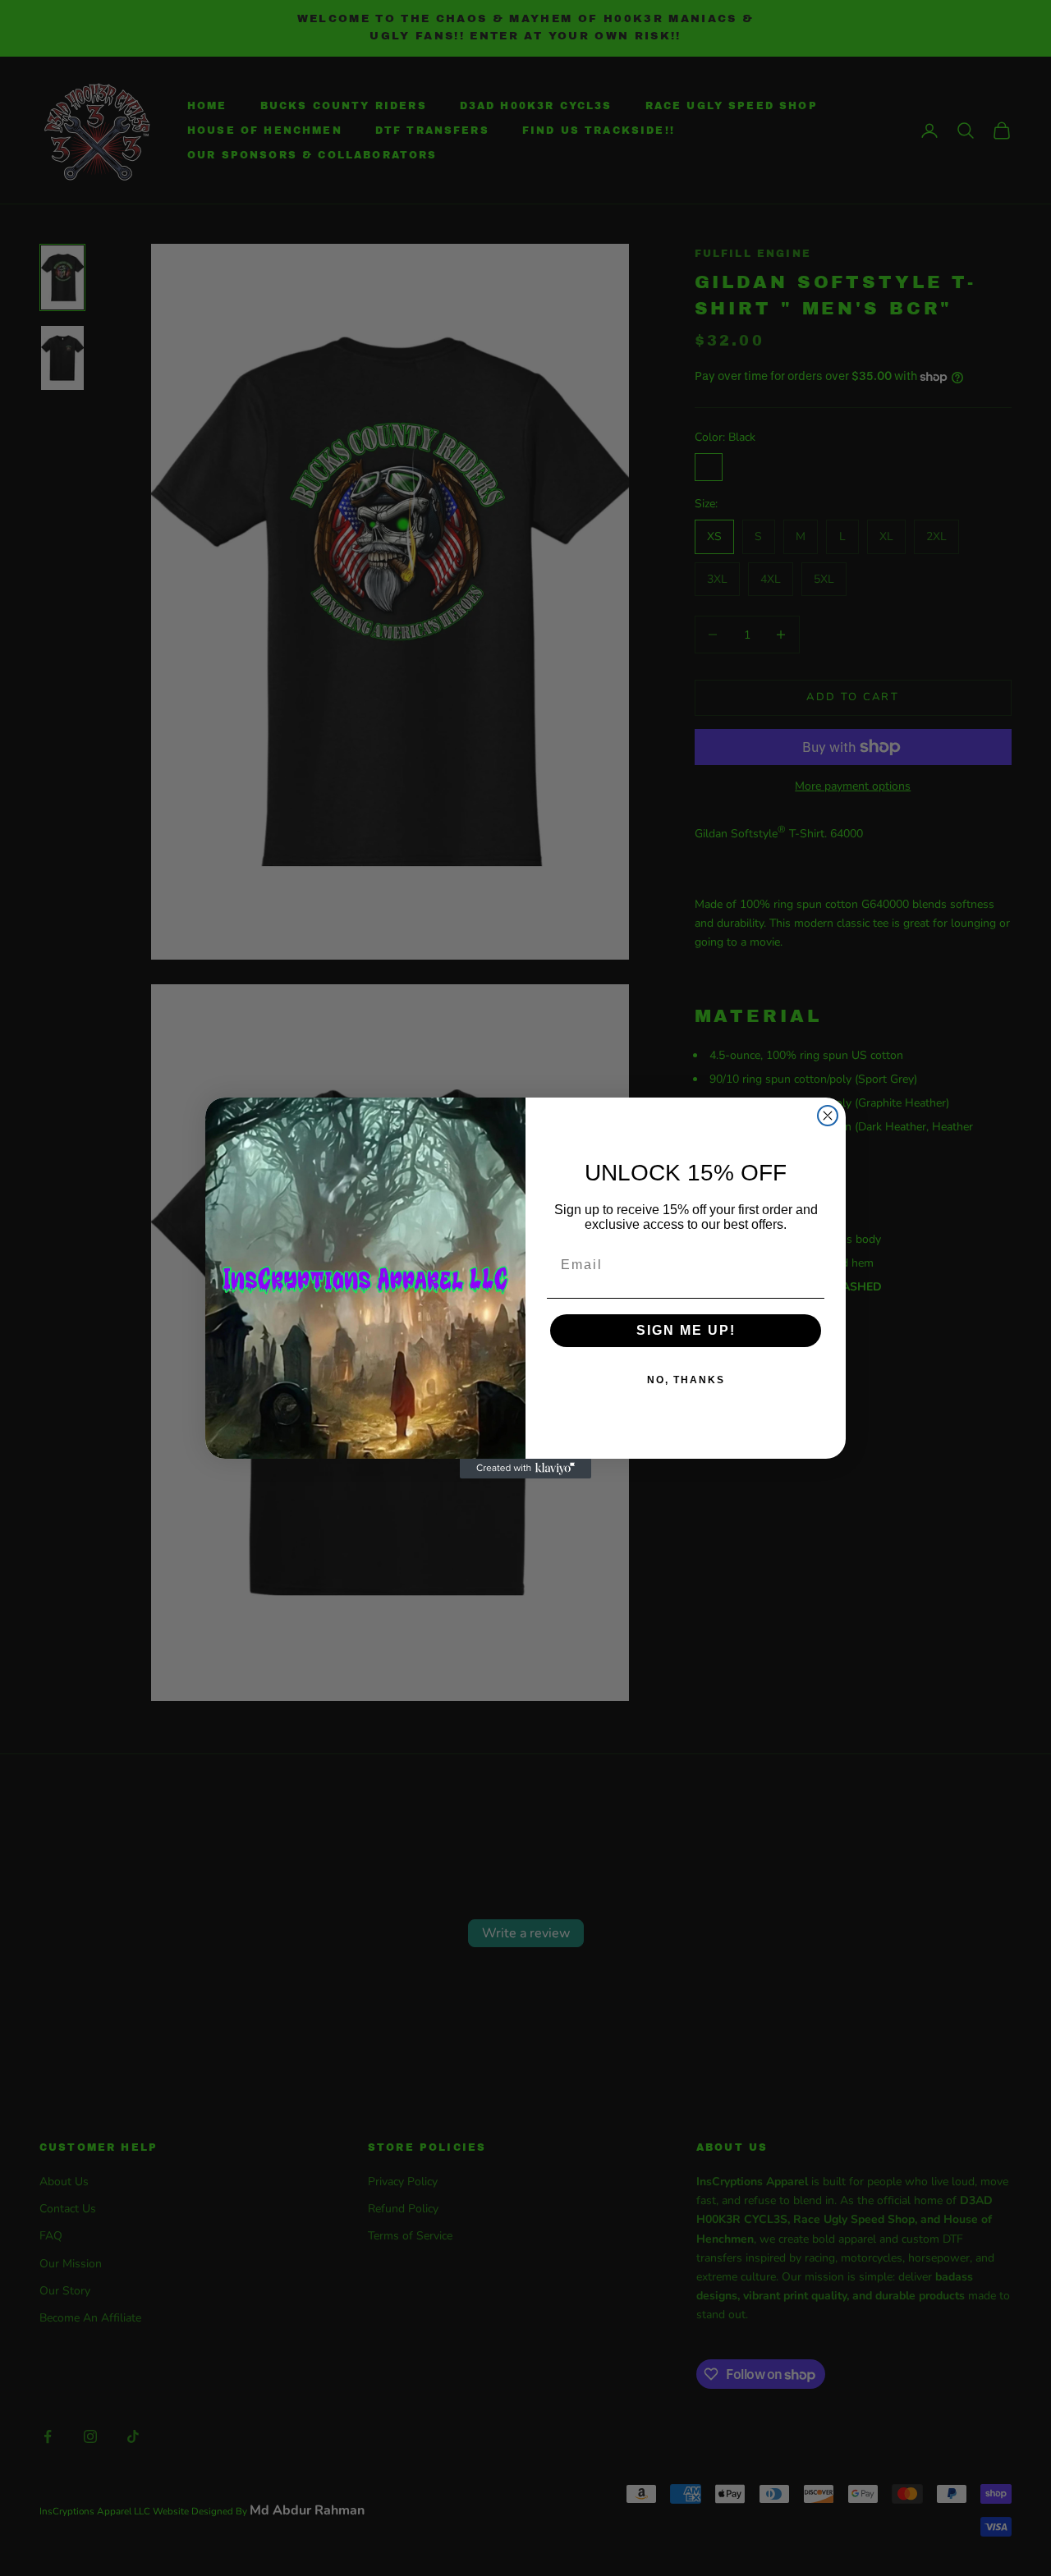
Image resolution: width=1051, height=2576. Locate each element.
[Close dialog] (828, 1116)
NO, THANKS (686, 1380)
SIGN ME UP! (686, 1330)
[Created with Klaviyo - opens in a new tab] (525, 1469)
